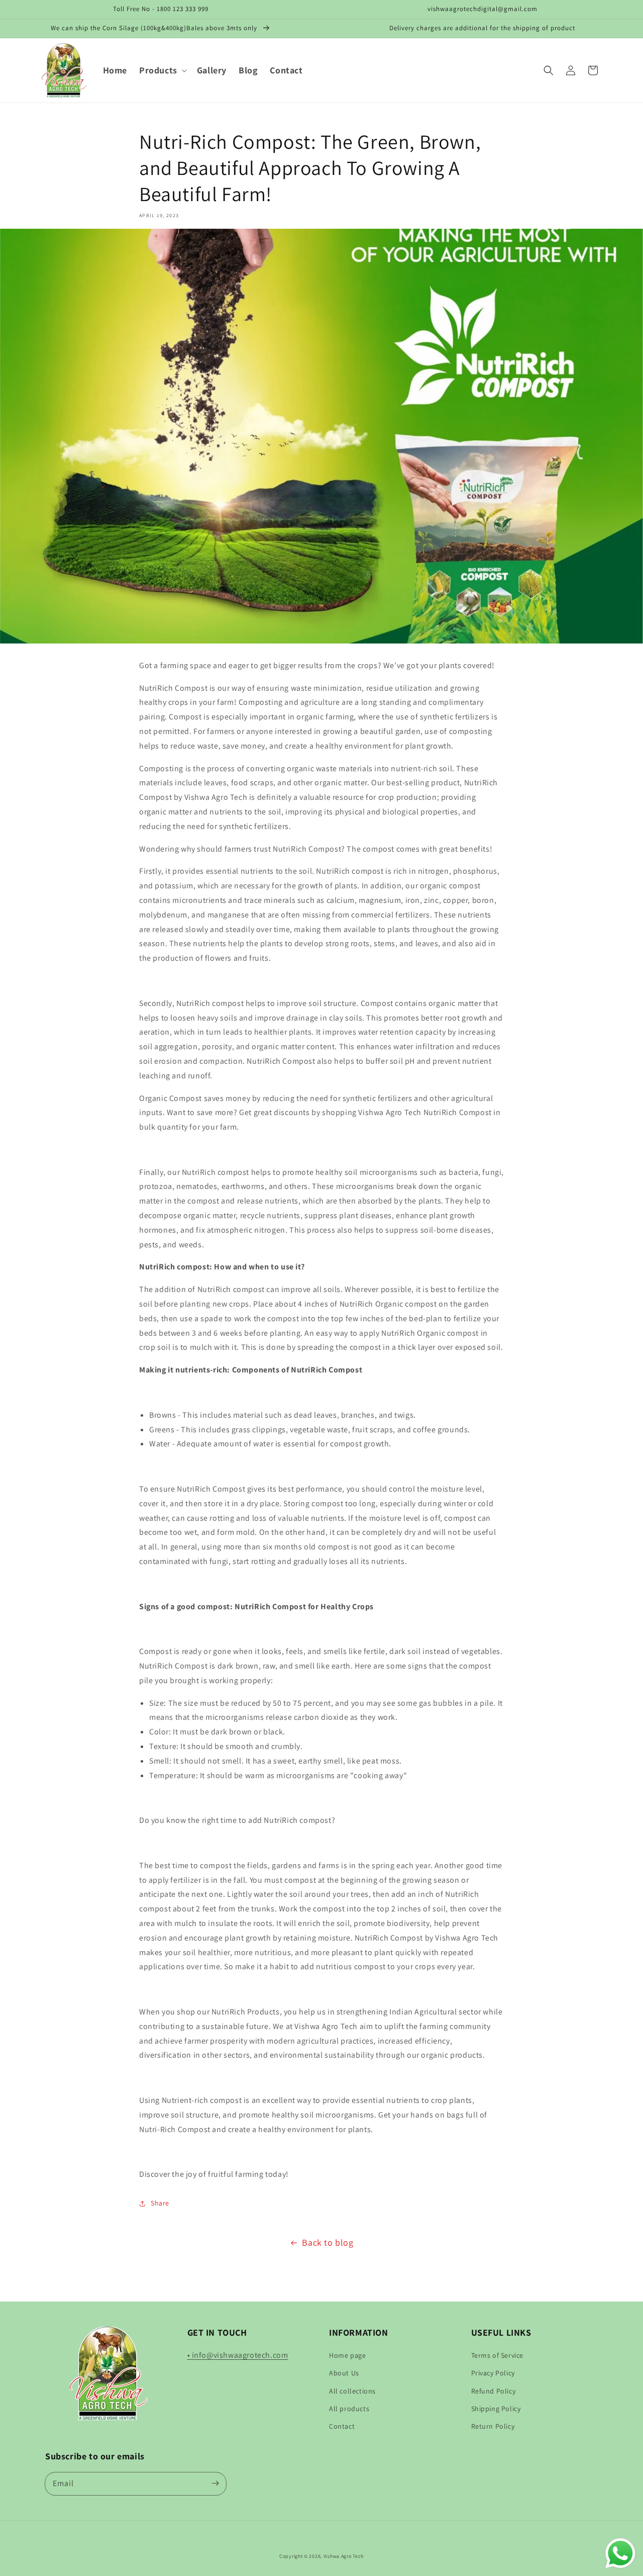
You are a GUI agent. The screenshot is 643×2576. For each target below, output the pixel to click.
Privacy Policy (493, 2373)
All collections (352, 2391)
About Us (344, 2373)
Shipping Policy (496, 2409)
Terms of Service (498, 2355)
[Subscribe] (215, 2483)
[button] (162, 70)
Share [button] (160, 2203)
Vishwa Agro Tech (344, 2556)
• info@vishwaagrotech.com (238, 2355)
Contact (342, 2426)
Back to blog (328, 2242)
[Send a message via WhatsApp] (620, 2553)
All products (349, 2409)
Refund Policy (494, 2391)
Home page (347, 2355)
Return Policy (493, 2426)
